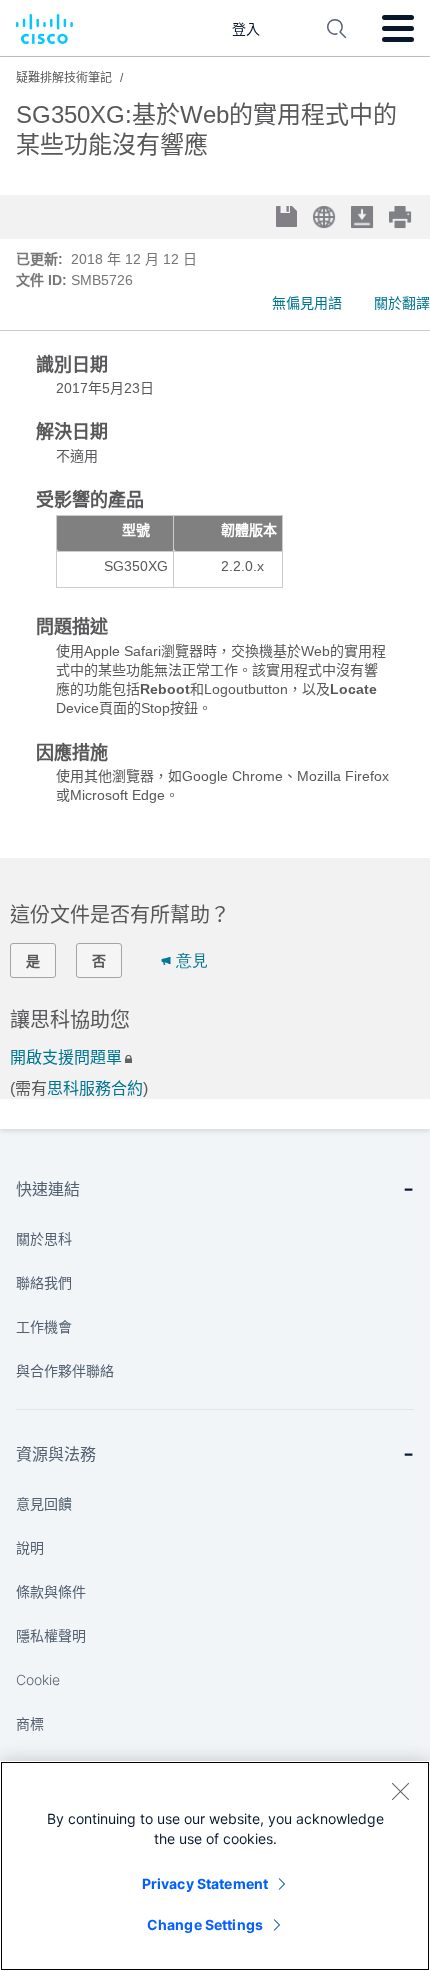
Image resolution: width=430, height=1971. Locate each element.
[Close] (400, 1791)
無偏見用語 (307, 303)
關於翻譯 (402, 303)
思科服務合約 (95, 1088)
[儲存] (288, 218)
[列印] (402, 217)
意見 (192, 960)
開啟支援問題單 (66, 1057)
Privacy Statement (205, 1883)
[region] (215, 1866)
